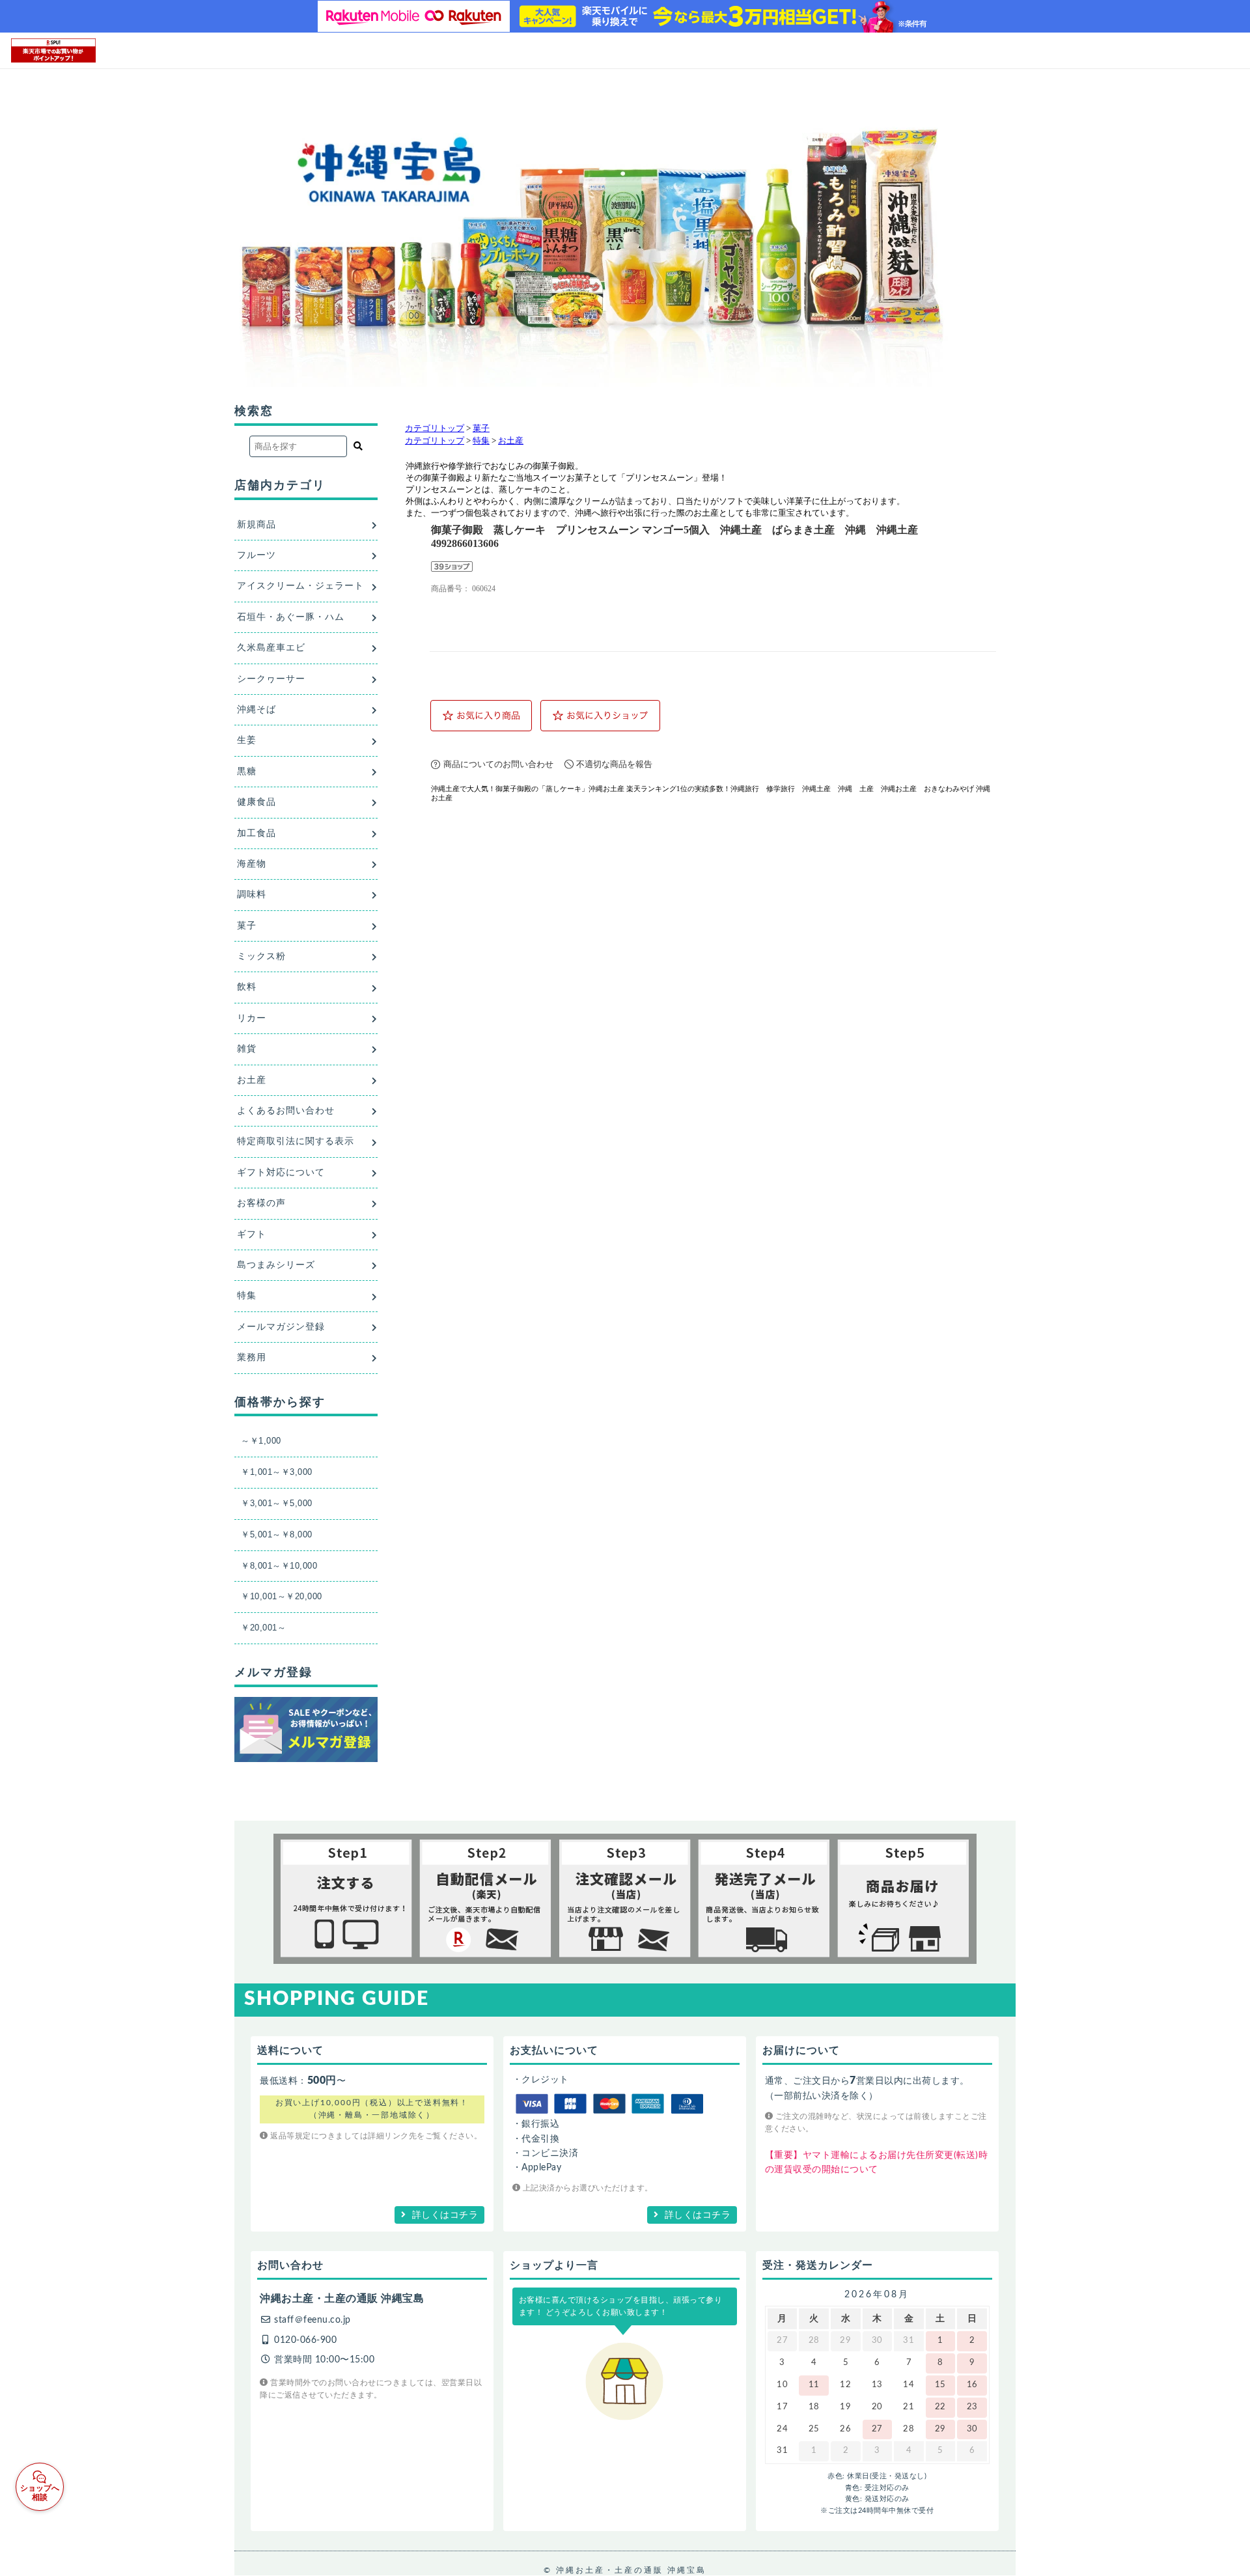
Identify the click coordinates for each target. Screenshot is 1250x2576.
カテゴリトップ (435, 428)
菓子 (481, 428)
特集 (481, 441)
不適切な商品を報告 (614, 764)
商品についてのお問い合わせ (498, 764)
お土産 (511, 441)
